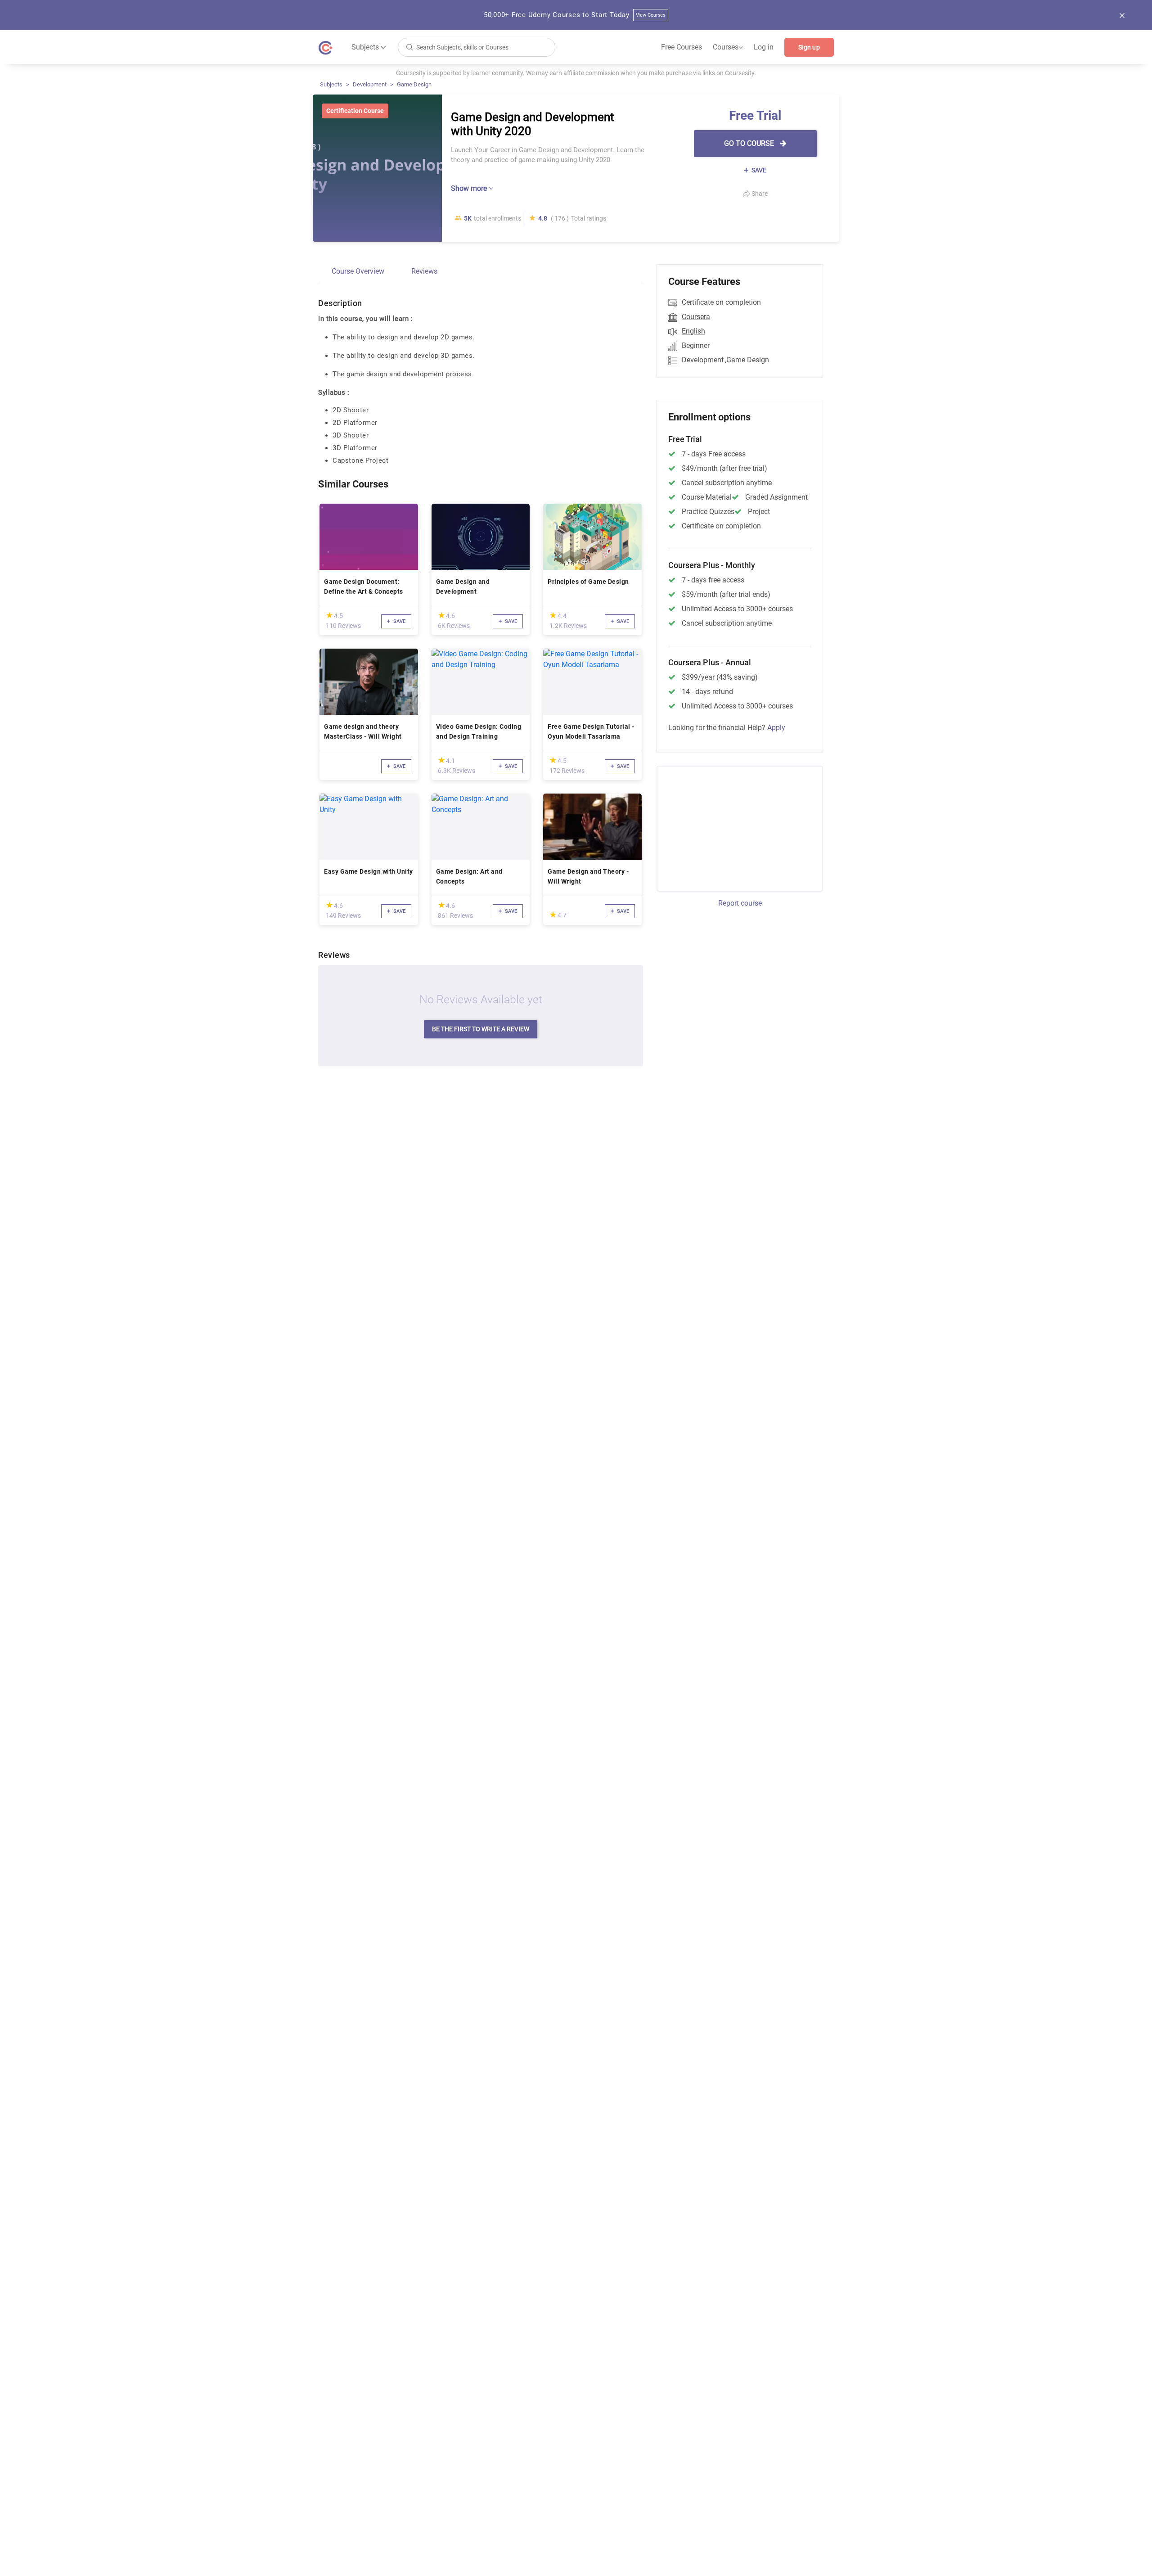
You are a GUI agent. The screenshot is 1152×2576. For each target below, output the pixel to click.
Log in (764, 47)
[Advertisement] (732, 827)
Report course (740, 903)
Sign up (809, 47)
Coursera (696, 317)
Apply (776, 728)
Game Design (414, 84)
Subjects (331, 84)
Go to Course (750, 143)
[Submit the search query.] (409, 47)
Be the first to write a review (481, 1029)
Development (370, 84)
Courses (728, 47)
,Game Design (747, 360)
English (693, 331)
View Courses (651, 15)
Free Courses (682, 47)
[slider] (329, 615)
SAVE (758, 170)
